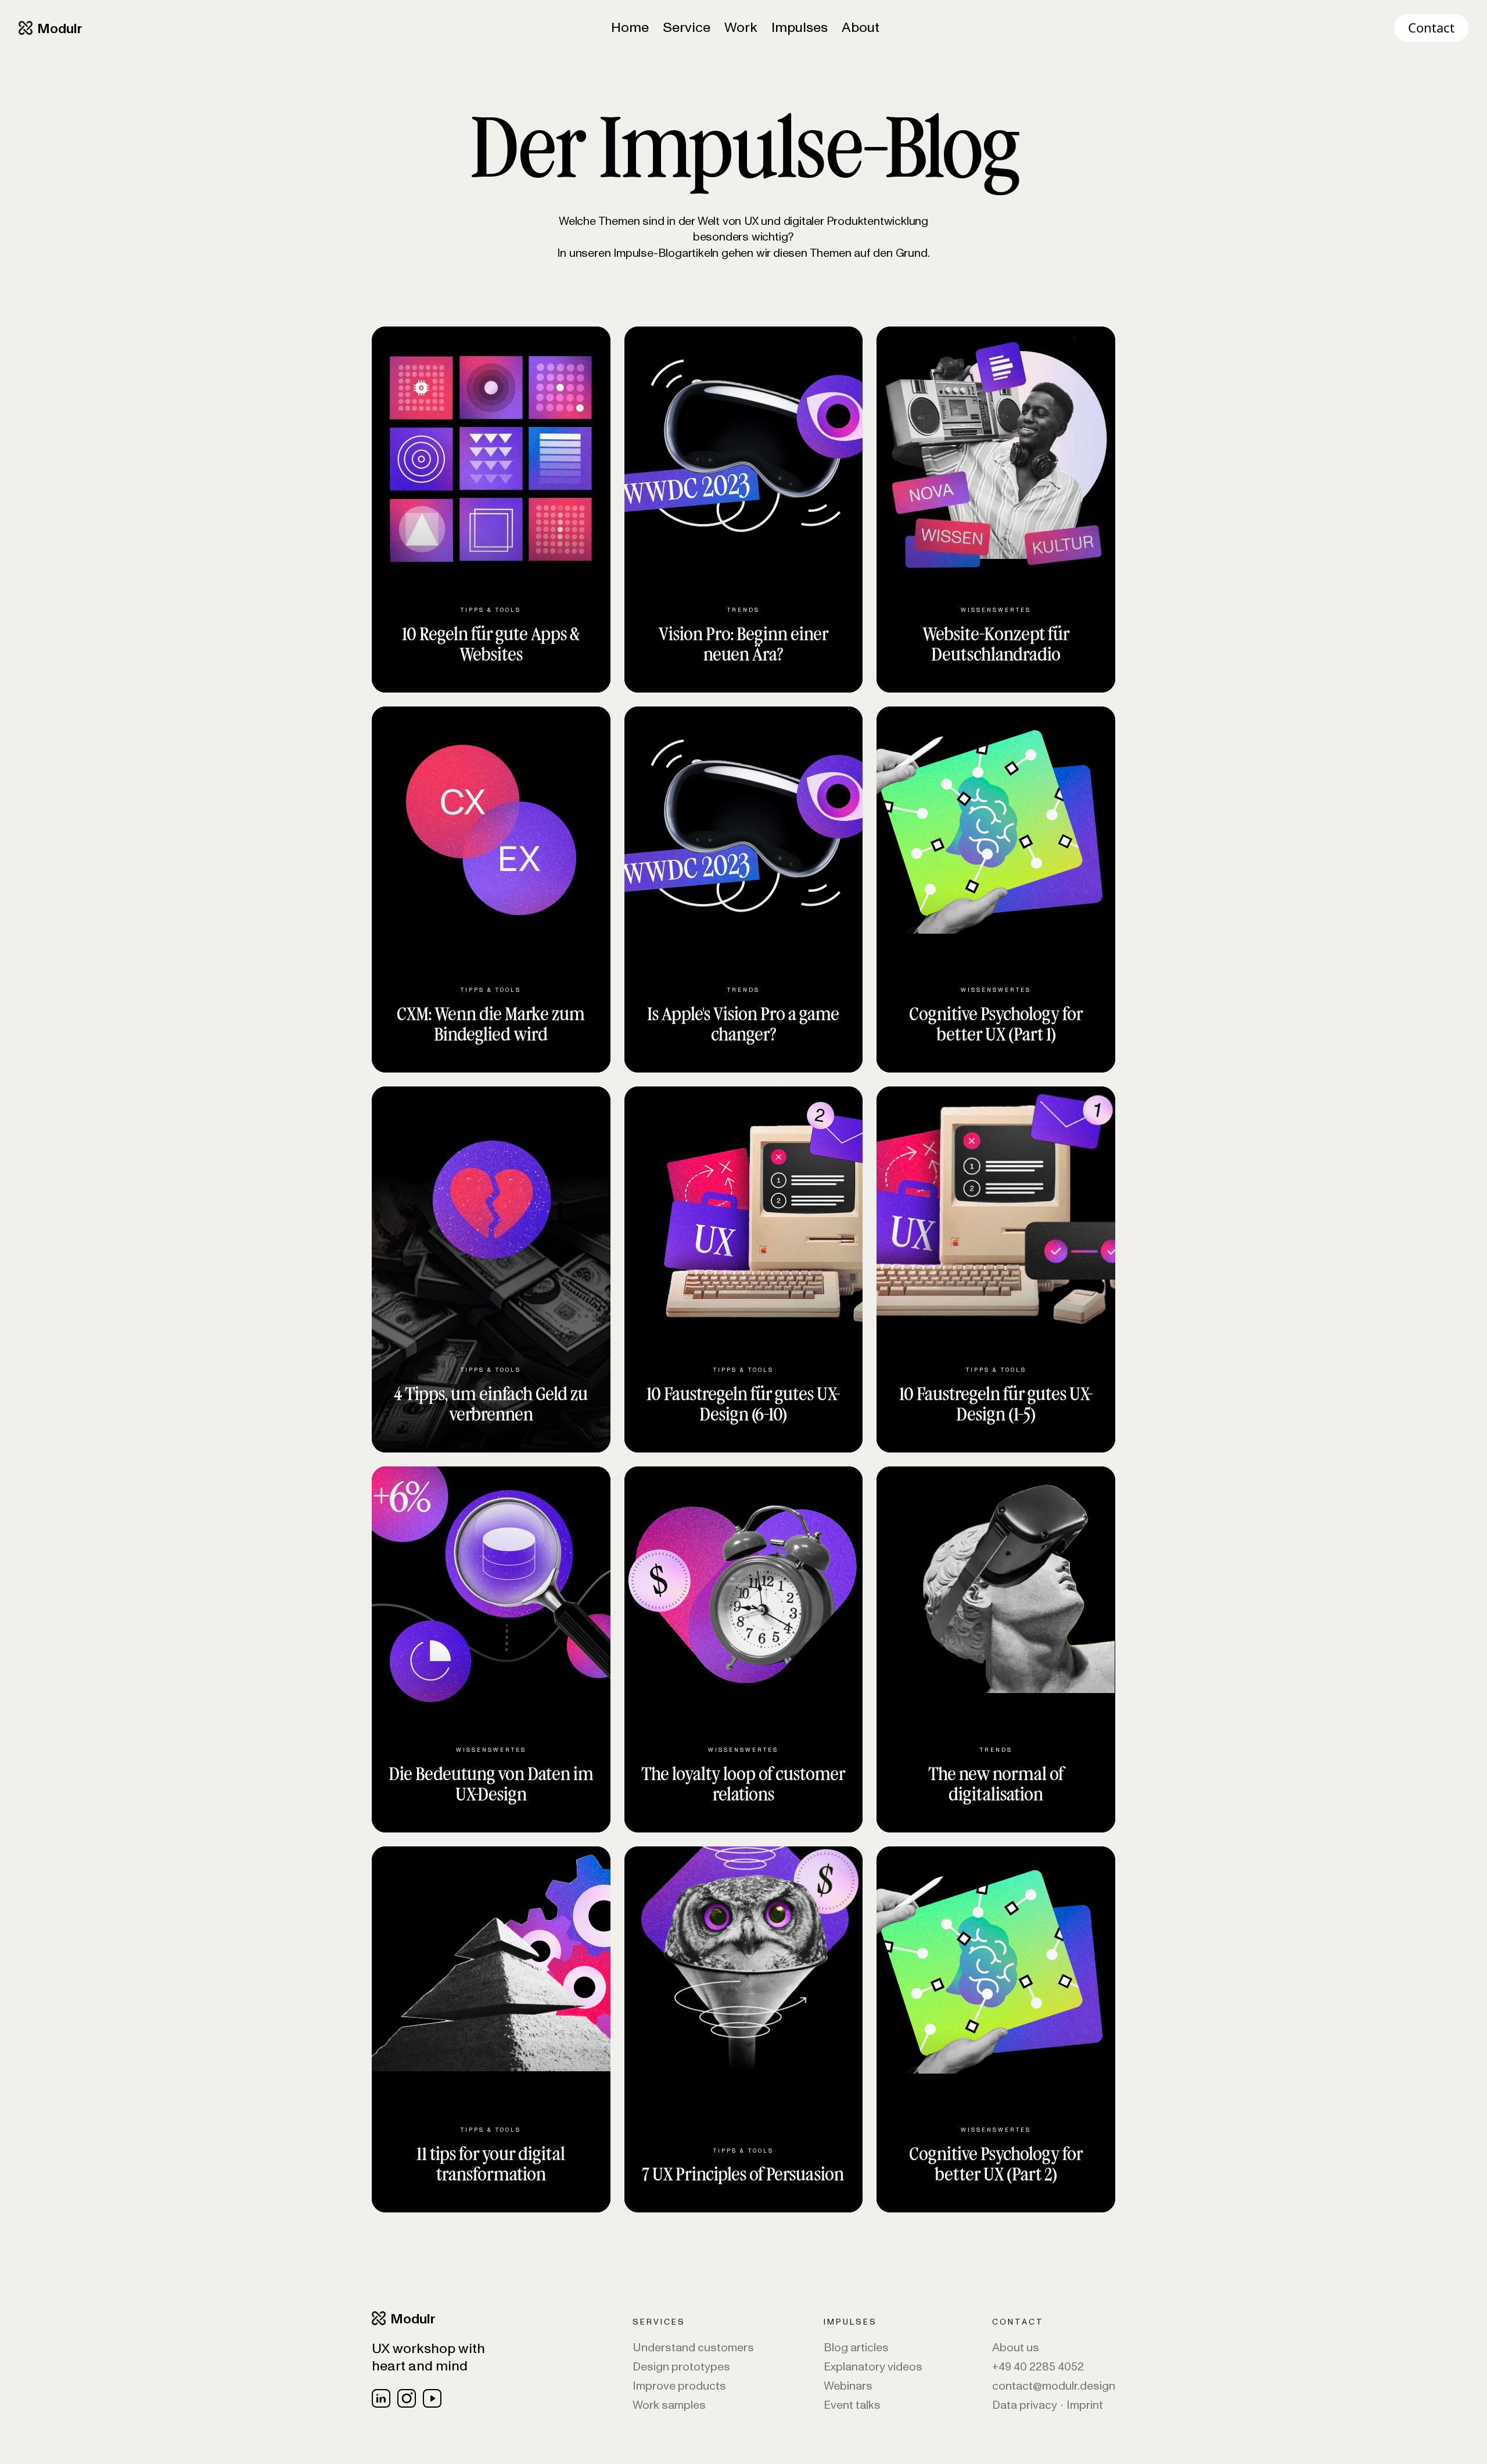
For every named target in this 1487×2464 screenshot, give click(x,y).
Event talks (852, 2406)
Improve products (679, 2386)
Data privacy (1025, 2406)
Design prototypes (681, 2367)
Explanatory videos (873, 2367)
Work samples (669, 2406)
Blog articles (856, 2348)
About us (1016, 2348)
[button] (687, 28)
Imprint (1085, 2406)
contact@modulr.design (1054, 2386)
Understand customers (693, 2348)
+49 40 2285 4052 (1038, 2367)
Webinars (848, 2386)
